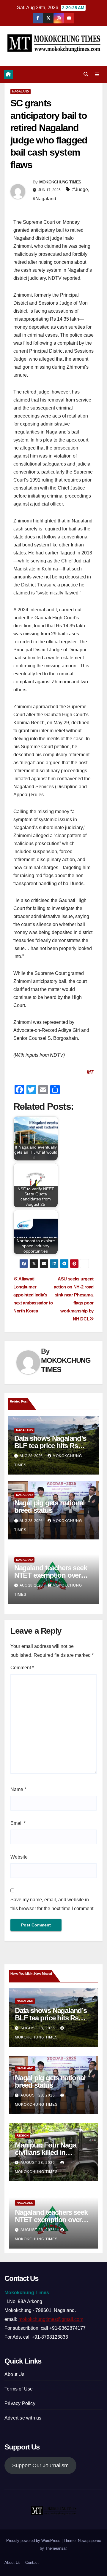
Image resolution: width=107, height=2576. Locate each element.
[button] (86, 74)
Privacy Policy (20, 2403)
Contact (32, 2563)
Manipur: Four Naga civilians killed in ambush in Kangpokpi (49, 2152)
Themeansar (56, 2548)
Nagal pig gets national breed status (49, 1507)
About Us (15, 2374)
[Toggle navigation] (97, 74)
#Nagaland (44, 199)
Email (18, 1823)
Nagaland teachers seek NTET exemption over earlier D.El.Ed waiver (51, 1575)
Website (19, 1857)
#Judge (80, 190)
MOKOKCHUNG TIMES (60, 182)
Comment (22, 1668)
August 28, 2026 (38, 2028)
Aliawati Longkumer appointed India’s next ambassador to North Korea (33, 1295)
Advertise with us (23, 2418)
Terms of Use (19, 2389)
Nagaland (21, 91)
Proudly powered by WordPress (34, 2541)
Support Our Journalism (40, 2465)
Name (18, 1789)
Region (23, 2136)
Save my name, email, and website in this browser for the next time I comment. (52, 1904)
